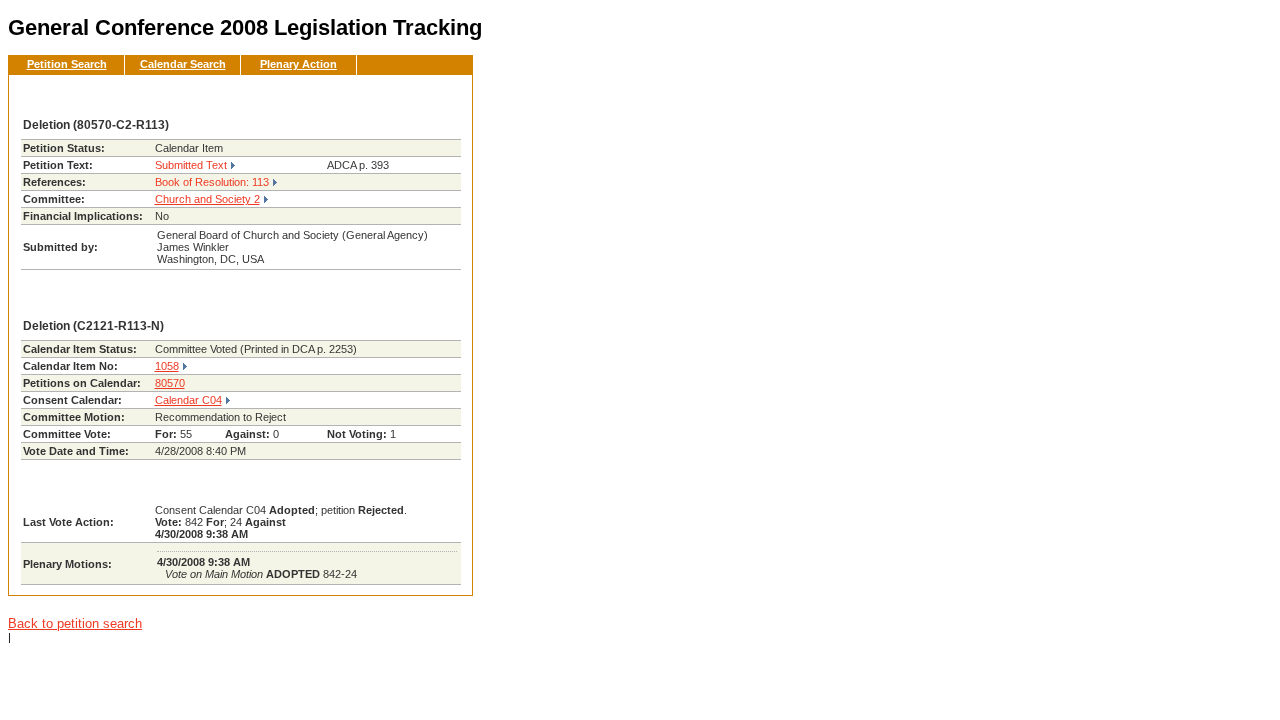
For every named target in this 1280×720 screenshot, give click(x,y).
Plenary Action (298, 64)
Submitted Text (191, 165)
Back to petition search (75, 623)
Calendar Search (183, 64)
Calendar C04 (188, 400)
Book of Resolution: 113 (212, 182)
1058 (167, 366)
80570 (170, 383)
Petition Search (67, 64)
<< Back (424, 96)
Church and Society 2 (207, 199)
